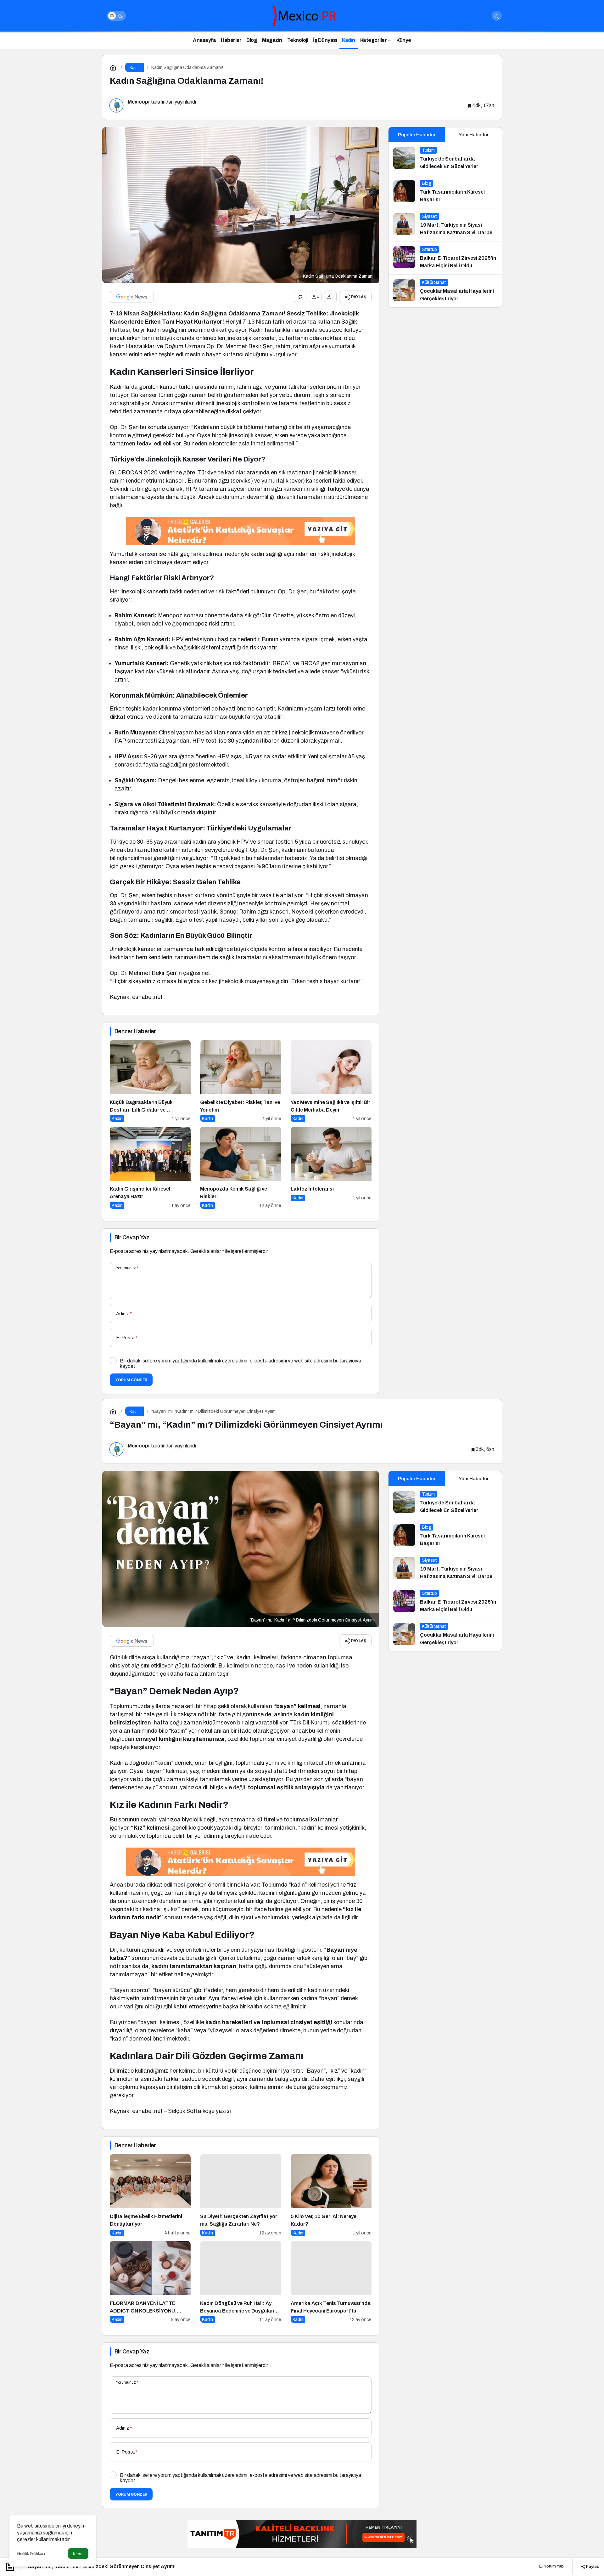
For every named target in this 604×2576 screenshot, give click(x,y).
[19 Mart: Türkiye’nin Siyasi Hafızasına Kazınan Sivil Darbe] (445, 225)
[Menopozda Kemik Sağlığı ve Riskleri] (240, 1168)
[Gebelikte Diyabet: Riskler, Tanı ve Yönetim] (240, 1081)
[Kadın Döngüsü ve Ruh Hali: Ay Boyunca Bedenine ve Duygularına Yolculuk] (240, 2282)
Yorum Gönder (131, 1380)
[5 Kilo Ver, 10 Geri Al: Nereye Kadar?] (331, 2195)
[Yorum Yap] (300, 297)
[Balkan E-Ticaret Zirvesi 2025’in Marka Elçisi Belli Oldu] (445, 258)
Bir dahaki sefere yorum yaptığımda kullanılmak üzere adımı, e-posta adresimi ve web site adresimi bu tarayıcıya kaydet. (240, 1363)
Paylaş (592, 2566)
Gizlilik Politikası (31, 2554)
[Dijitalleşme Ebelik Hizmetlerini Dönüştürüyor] (150, 2195)
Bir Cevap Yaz (132, 1237)
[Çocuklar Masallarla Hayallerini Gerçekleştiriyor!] (445, 291)
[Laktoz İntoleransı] (331, 1168)
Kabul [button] (78, 2554)
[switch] (116, 16)
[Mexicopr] (302, 15)
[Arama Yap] (497, 16)
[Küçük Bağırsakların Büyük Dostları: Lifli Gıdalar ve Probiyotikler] (150, 1081)
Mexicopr (139, 102)
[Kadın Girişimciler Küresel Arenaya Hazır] (150, 1168)
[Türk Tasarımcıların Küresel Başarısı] (445, 192)
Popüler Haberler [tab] (417, 135)
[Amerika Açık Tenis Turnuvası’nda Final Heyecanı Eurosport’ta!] (331, 2282)
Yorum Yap (553, 2566)
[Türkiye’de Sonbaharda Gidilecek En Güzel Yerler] (445, 159)
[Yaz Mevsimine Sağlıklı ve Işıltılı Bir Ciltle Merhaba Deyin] (331, 1081)
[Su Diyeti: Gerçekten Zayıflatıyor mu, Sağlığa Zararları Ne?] (240, 2195)
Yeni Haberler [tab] (474, 135)
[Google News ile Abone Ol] (132, 297)
